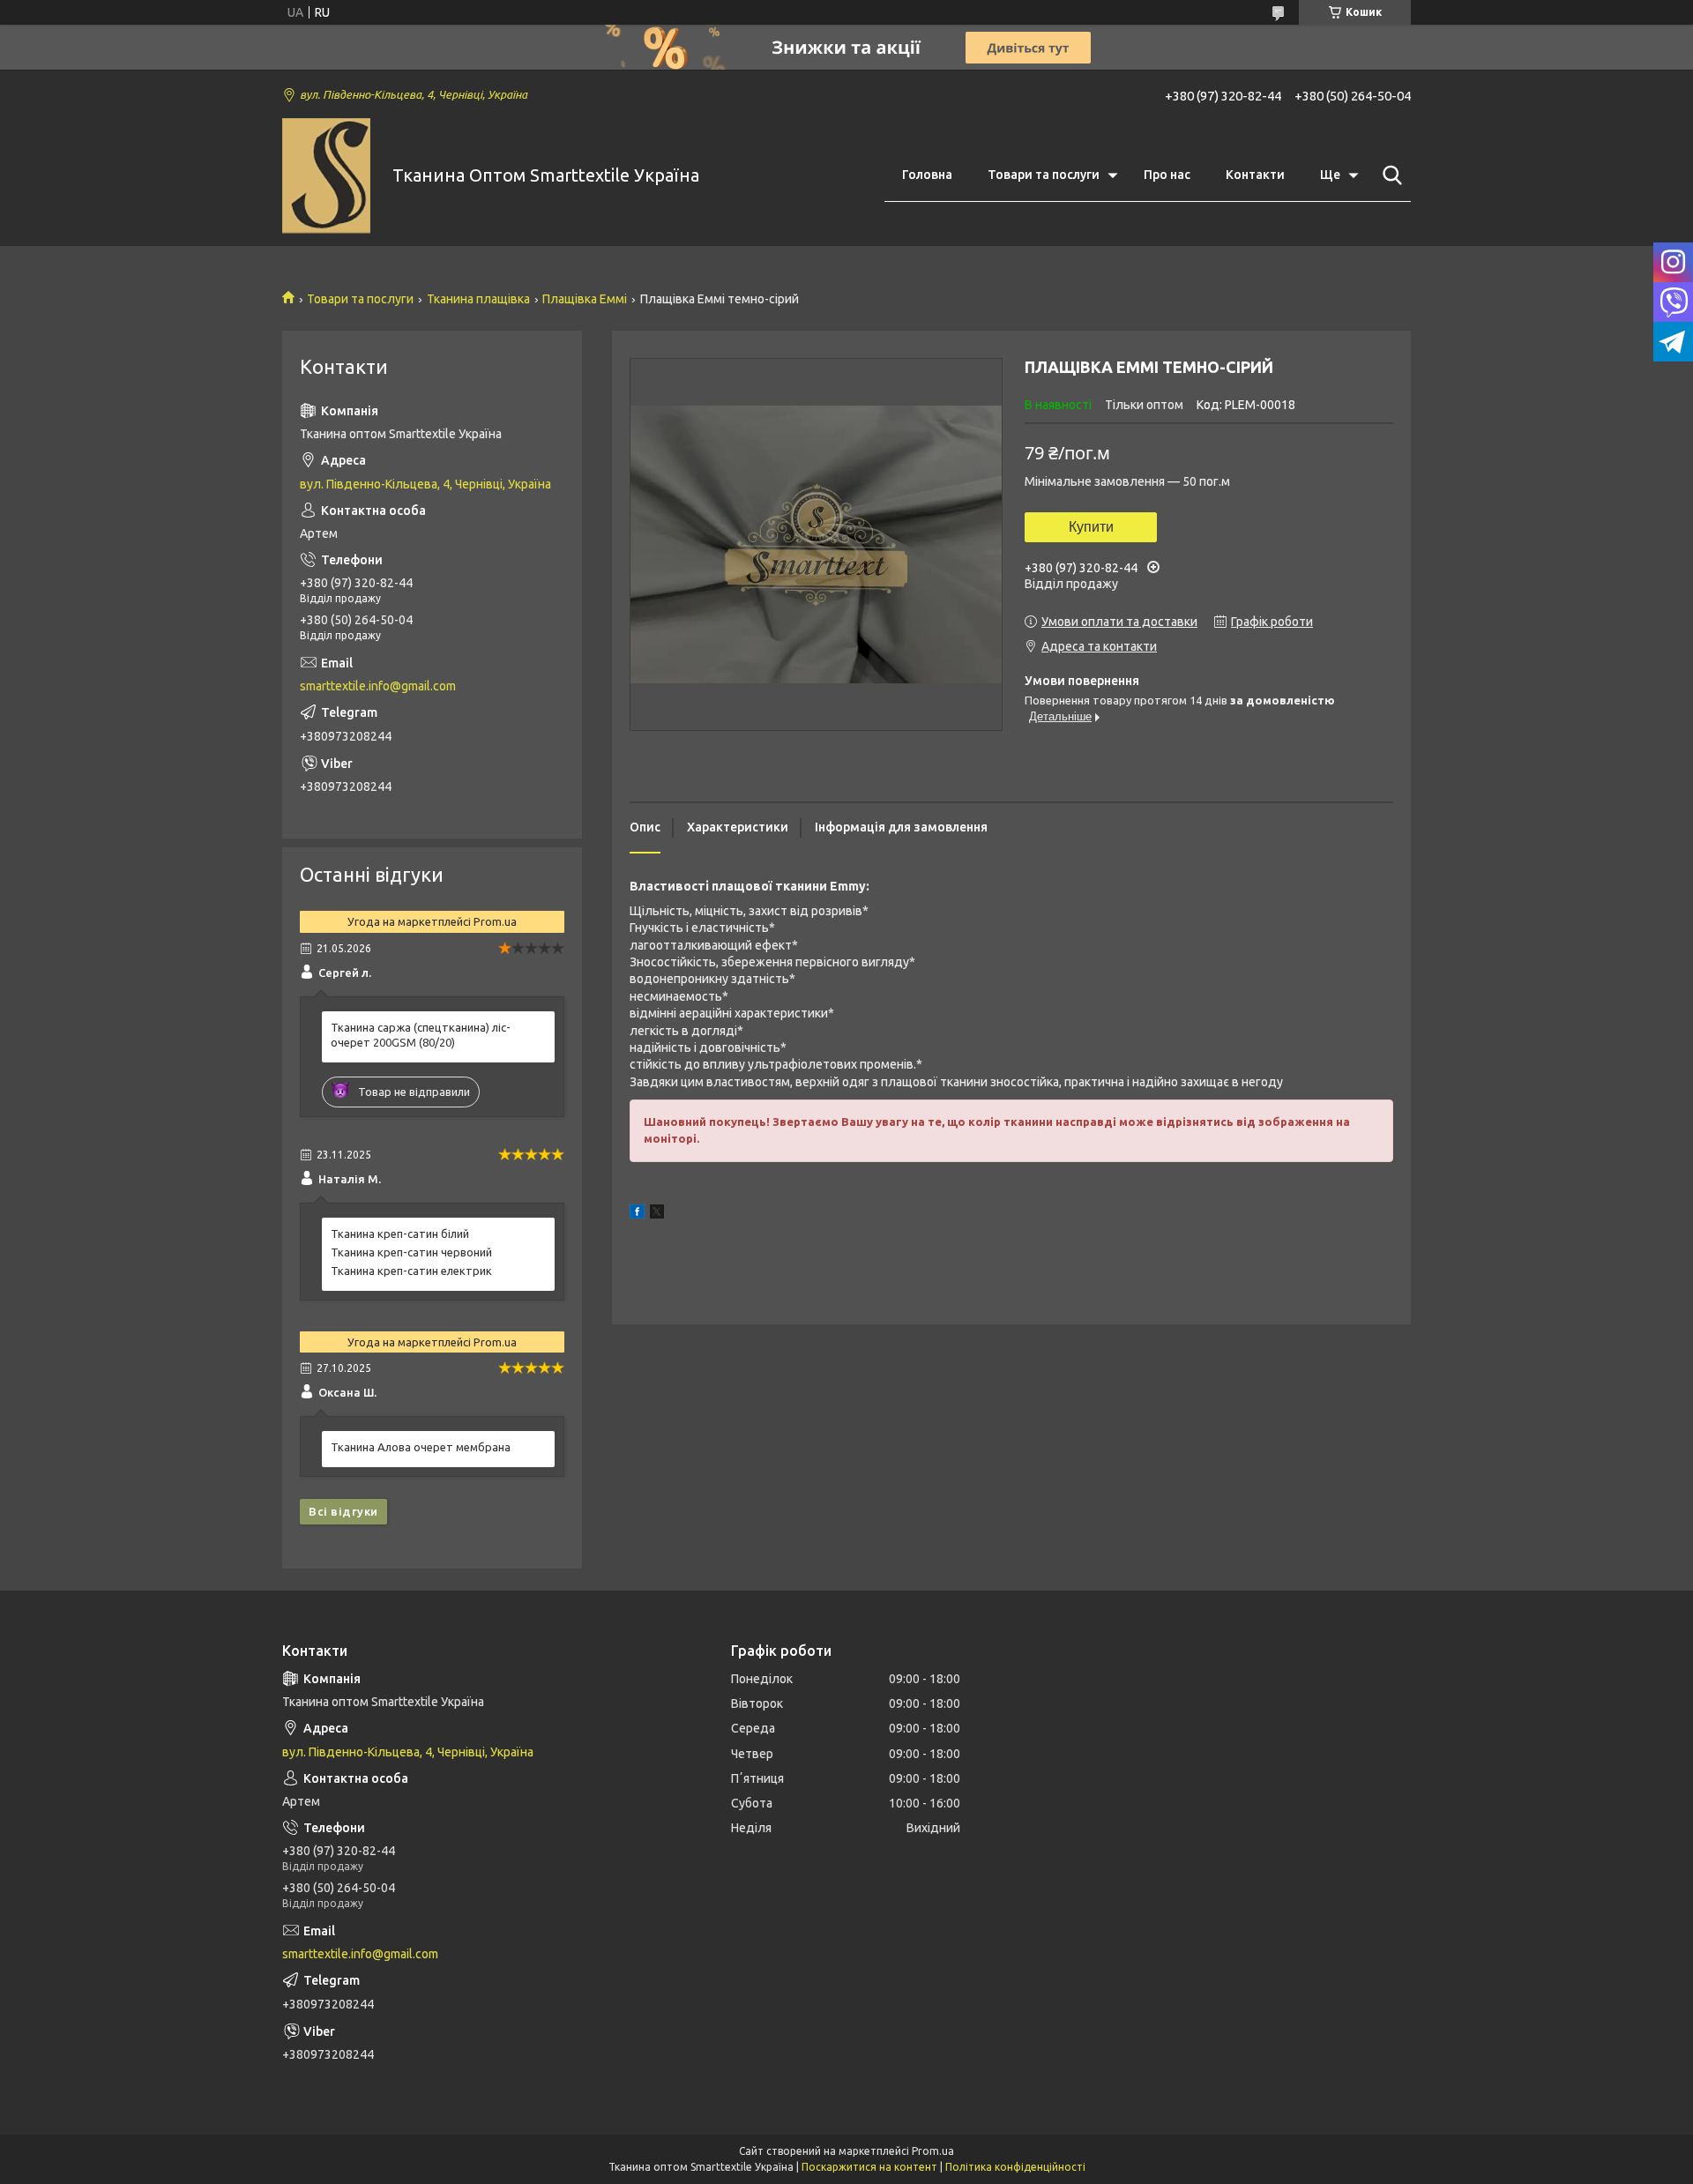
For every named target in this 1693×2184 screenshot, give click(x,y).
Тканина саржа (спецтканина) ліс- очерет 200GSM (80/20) (421, 1035)
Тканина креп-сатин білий (400, 1234)
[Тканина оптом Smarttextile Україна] (326, 176)
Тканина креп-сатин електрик (411, 1271)
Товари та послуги (1044, 175)
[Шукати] (1389, 175)
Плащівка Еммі (585, 299)
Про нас (1167, 175)
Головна (927, 175)
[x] (657, 1214)
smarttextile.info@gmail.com (378, 686)
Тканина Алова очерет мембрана (421, 1447)
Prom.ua (933, 2151)
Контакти (1255, 175)
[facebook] (637, 1214)
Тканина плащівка (478, 299)
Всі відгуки (343, 1511)
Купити (1091, 527)
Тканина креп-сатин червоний (411, 1252)
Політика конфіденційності (1015, 2167)
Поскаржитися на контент (869, 2167)
